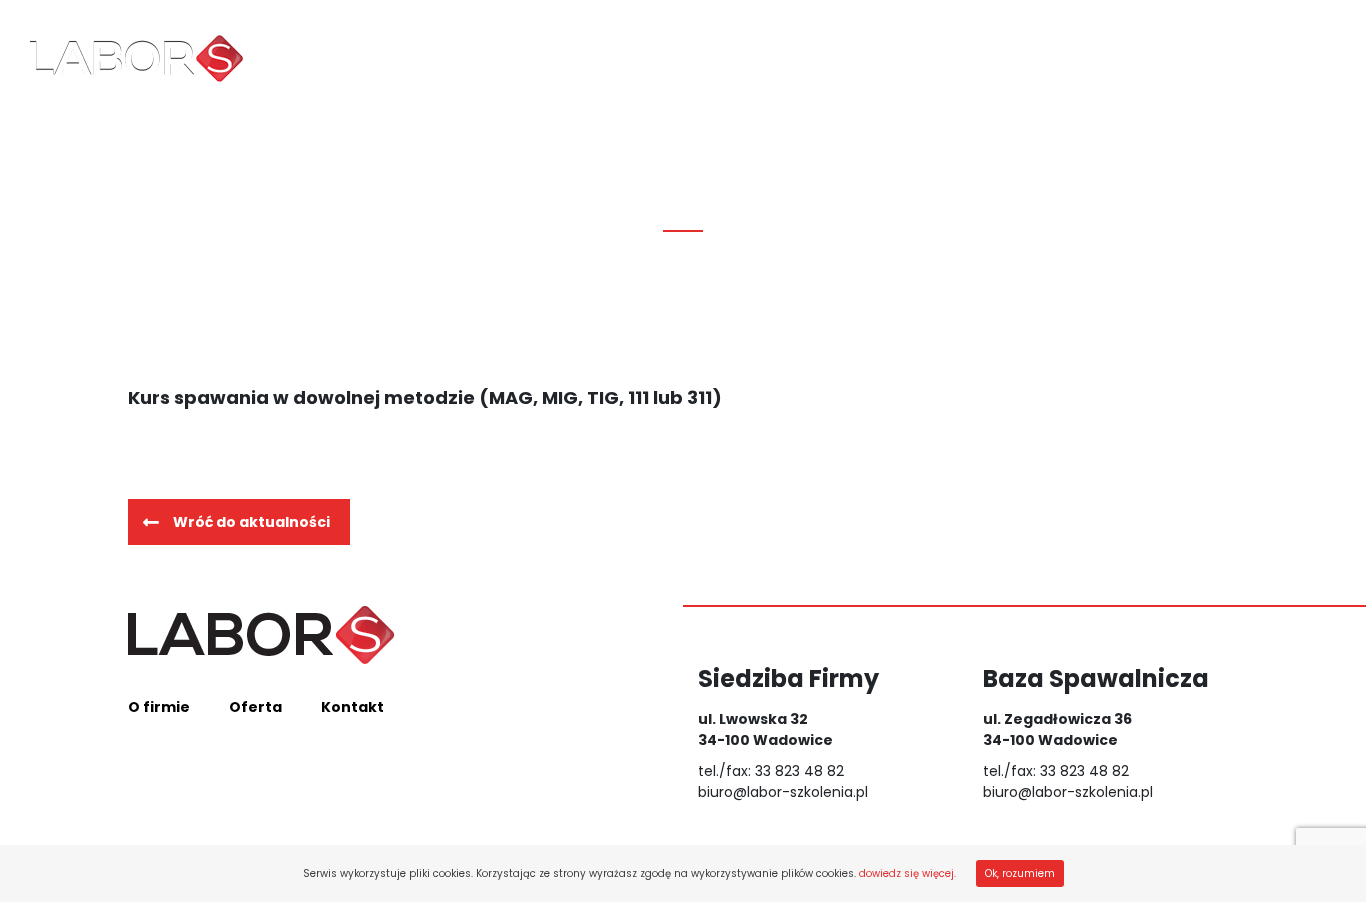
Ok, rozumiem (1020, 873)
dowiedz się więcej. (907, 873)
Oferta (531, 59)
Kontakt (656, 59)
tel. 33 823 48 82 (1301, 59)
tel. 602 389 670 (1230, 49)
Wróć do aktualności (251, 522)
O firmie (405, 59)
